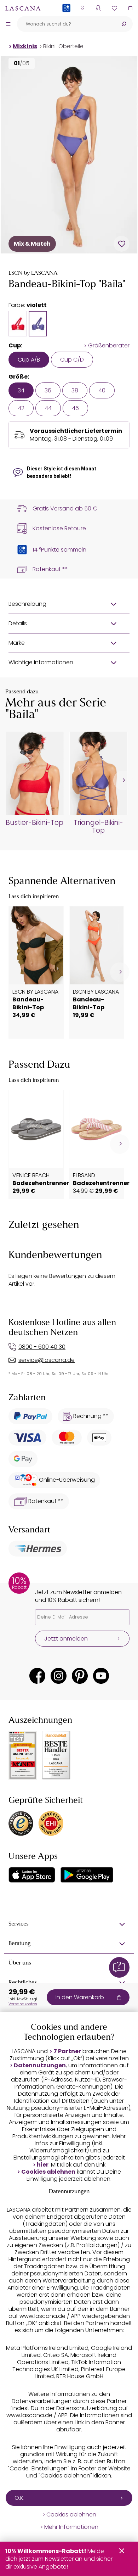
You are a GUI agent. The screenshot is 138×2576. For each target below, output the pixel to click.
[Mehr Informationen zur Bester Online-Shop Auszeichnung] (23, 1755)
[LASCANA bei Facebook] (37, 1676)
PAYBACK (66, 19)
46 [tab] (75, 408)
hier (43, 2165)
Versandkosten (23, 2004)
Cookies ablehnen (48, 2172)
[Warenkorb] (130, 8)
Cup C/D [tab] (72, 360)
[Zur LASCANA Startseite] (23, 8)
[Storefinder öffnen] (82, 8)
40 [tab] (102, 390)
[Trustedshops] (21, 1823)
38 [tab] (75, 390)
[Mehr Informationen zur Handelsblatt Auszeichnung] (56, 1755)
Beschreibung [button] (27, 604)
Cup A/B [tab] (29, 360)
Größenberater (109, 346)
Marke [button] (17, 643)
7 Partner (67, 2051)
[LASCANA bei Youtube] (101, 1676)
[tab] (18, 324)
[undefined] (123, 780)
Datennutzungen (40, 2066)
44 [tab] (48, 408)
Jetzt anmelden (66, 1639)
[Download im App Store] (32, 1875)
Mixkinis (25, 46)
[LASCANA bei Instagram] (59, 1676)
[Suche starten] (124, 24)
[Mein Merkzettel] (114, 8)
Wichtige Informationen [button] (41, 662)
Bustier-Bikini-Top (34, 823)
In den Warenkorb (80, 1997)
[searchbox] (66, 24)
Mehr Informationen (71, 2527)
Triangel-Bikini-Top (98, 827)
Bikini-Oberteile (63, 46)
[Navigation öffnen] (8, 24)
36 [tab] (48, 390)
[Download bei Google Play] (87, 1875)
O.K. (19, 2498)
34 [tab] (21, 390)
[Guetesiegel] (51, 1823)
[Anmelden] (98, 8)
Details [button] (18, 623)
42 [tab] (21, 408)
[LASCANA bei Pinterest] (80, 1676)
